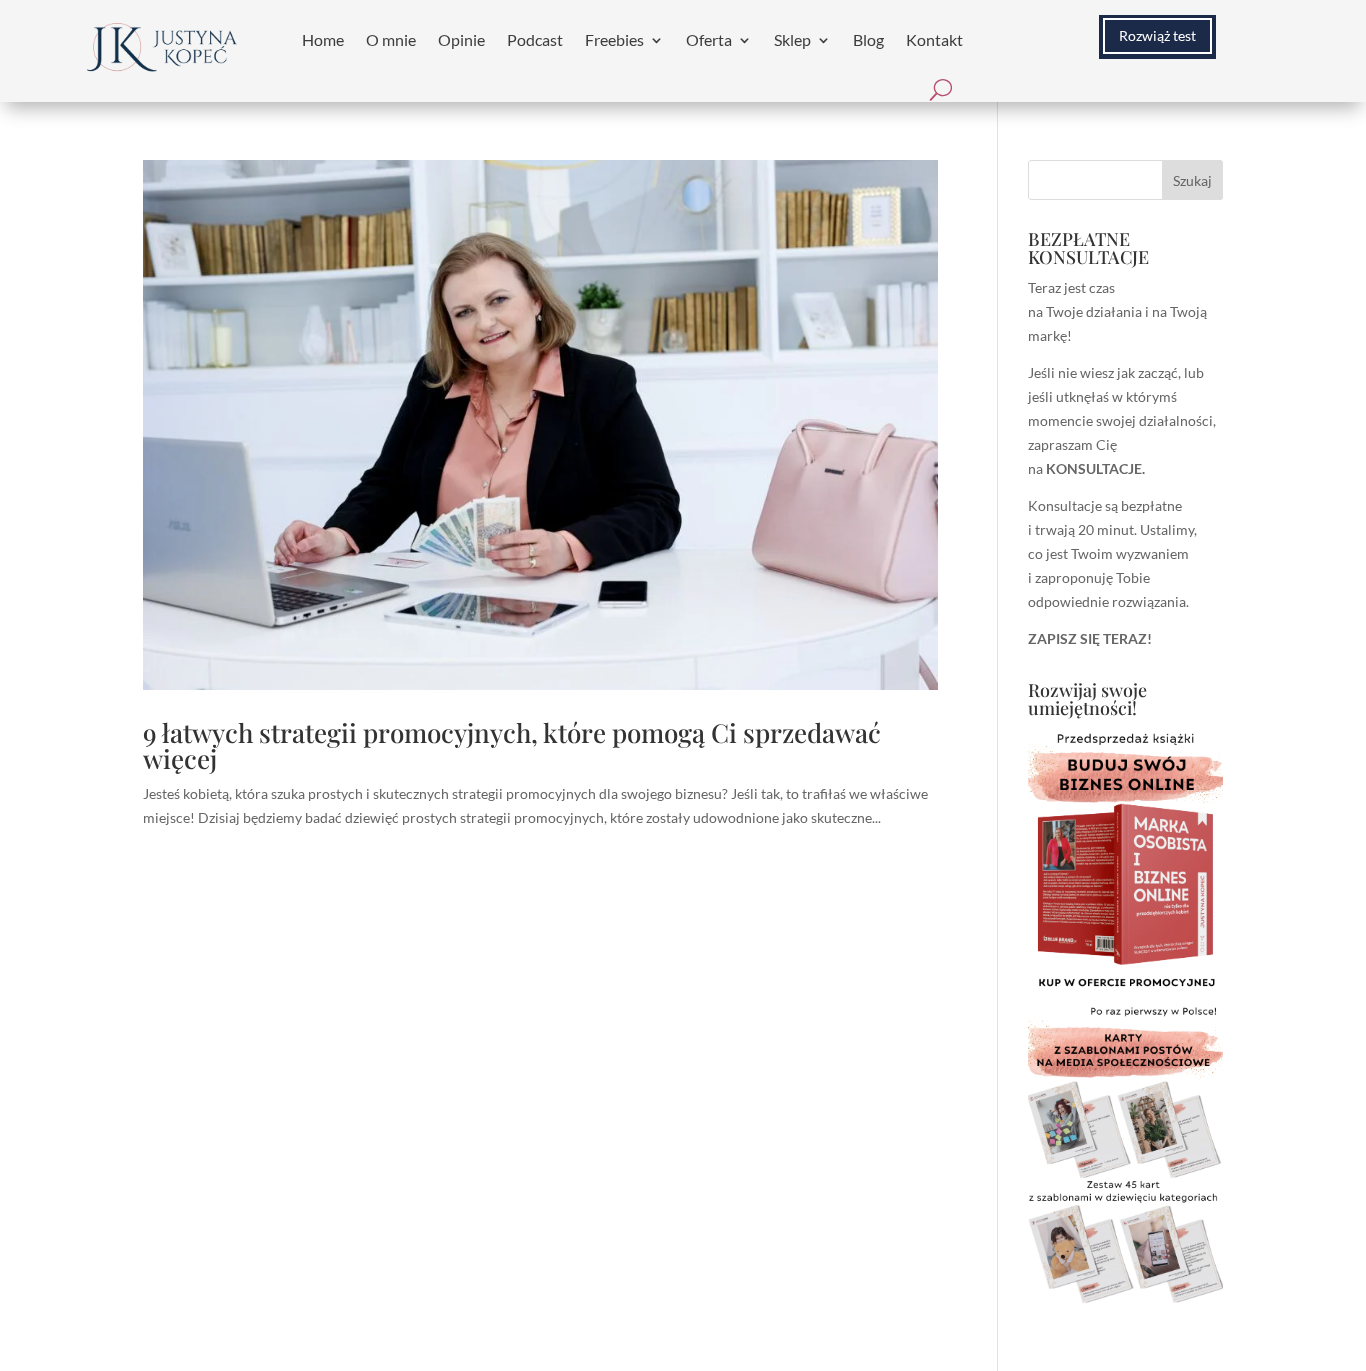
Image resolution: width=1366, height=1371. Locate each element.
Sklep (792, 39)
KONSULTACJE (1094, 468)
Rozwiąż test (1157, 35)
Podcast (535, 39)
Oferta (709, 39)
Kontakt (934, 39)
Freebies (614, 39)
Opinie (461, 39)
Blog (868, 39)
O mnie (391, 39)
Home (323, 39)
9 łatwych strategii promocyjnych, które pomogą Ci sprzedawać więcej (512, 745)
